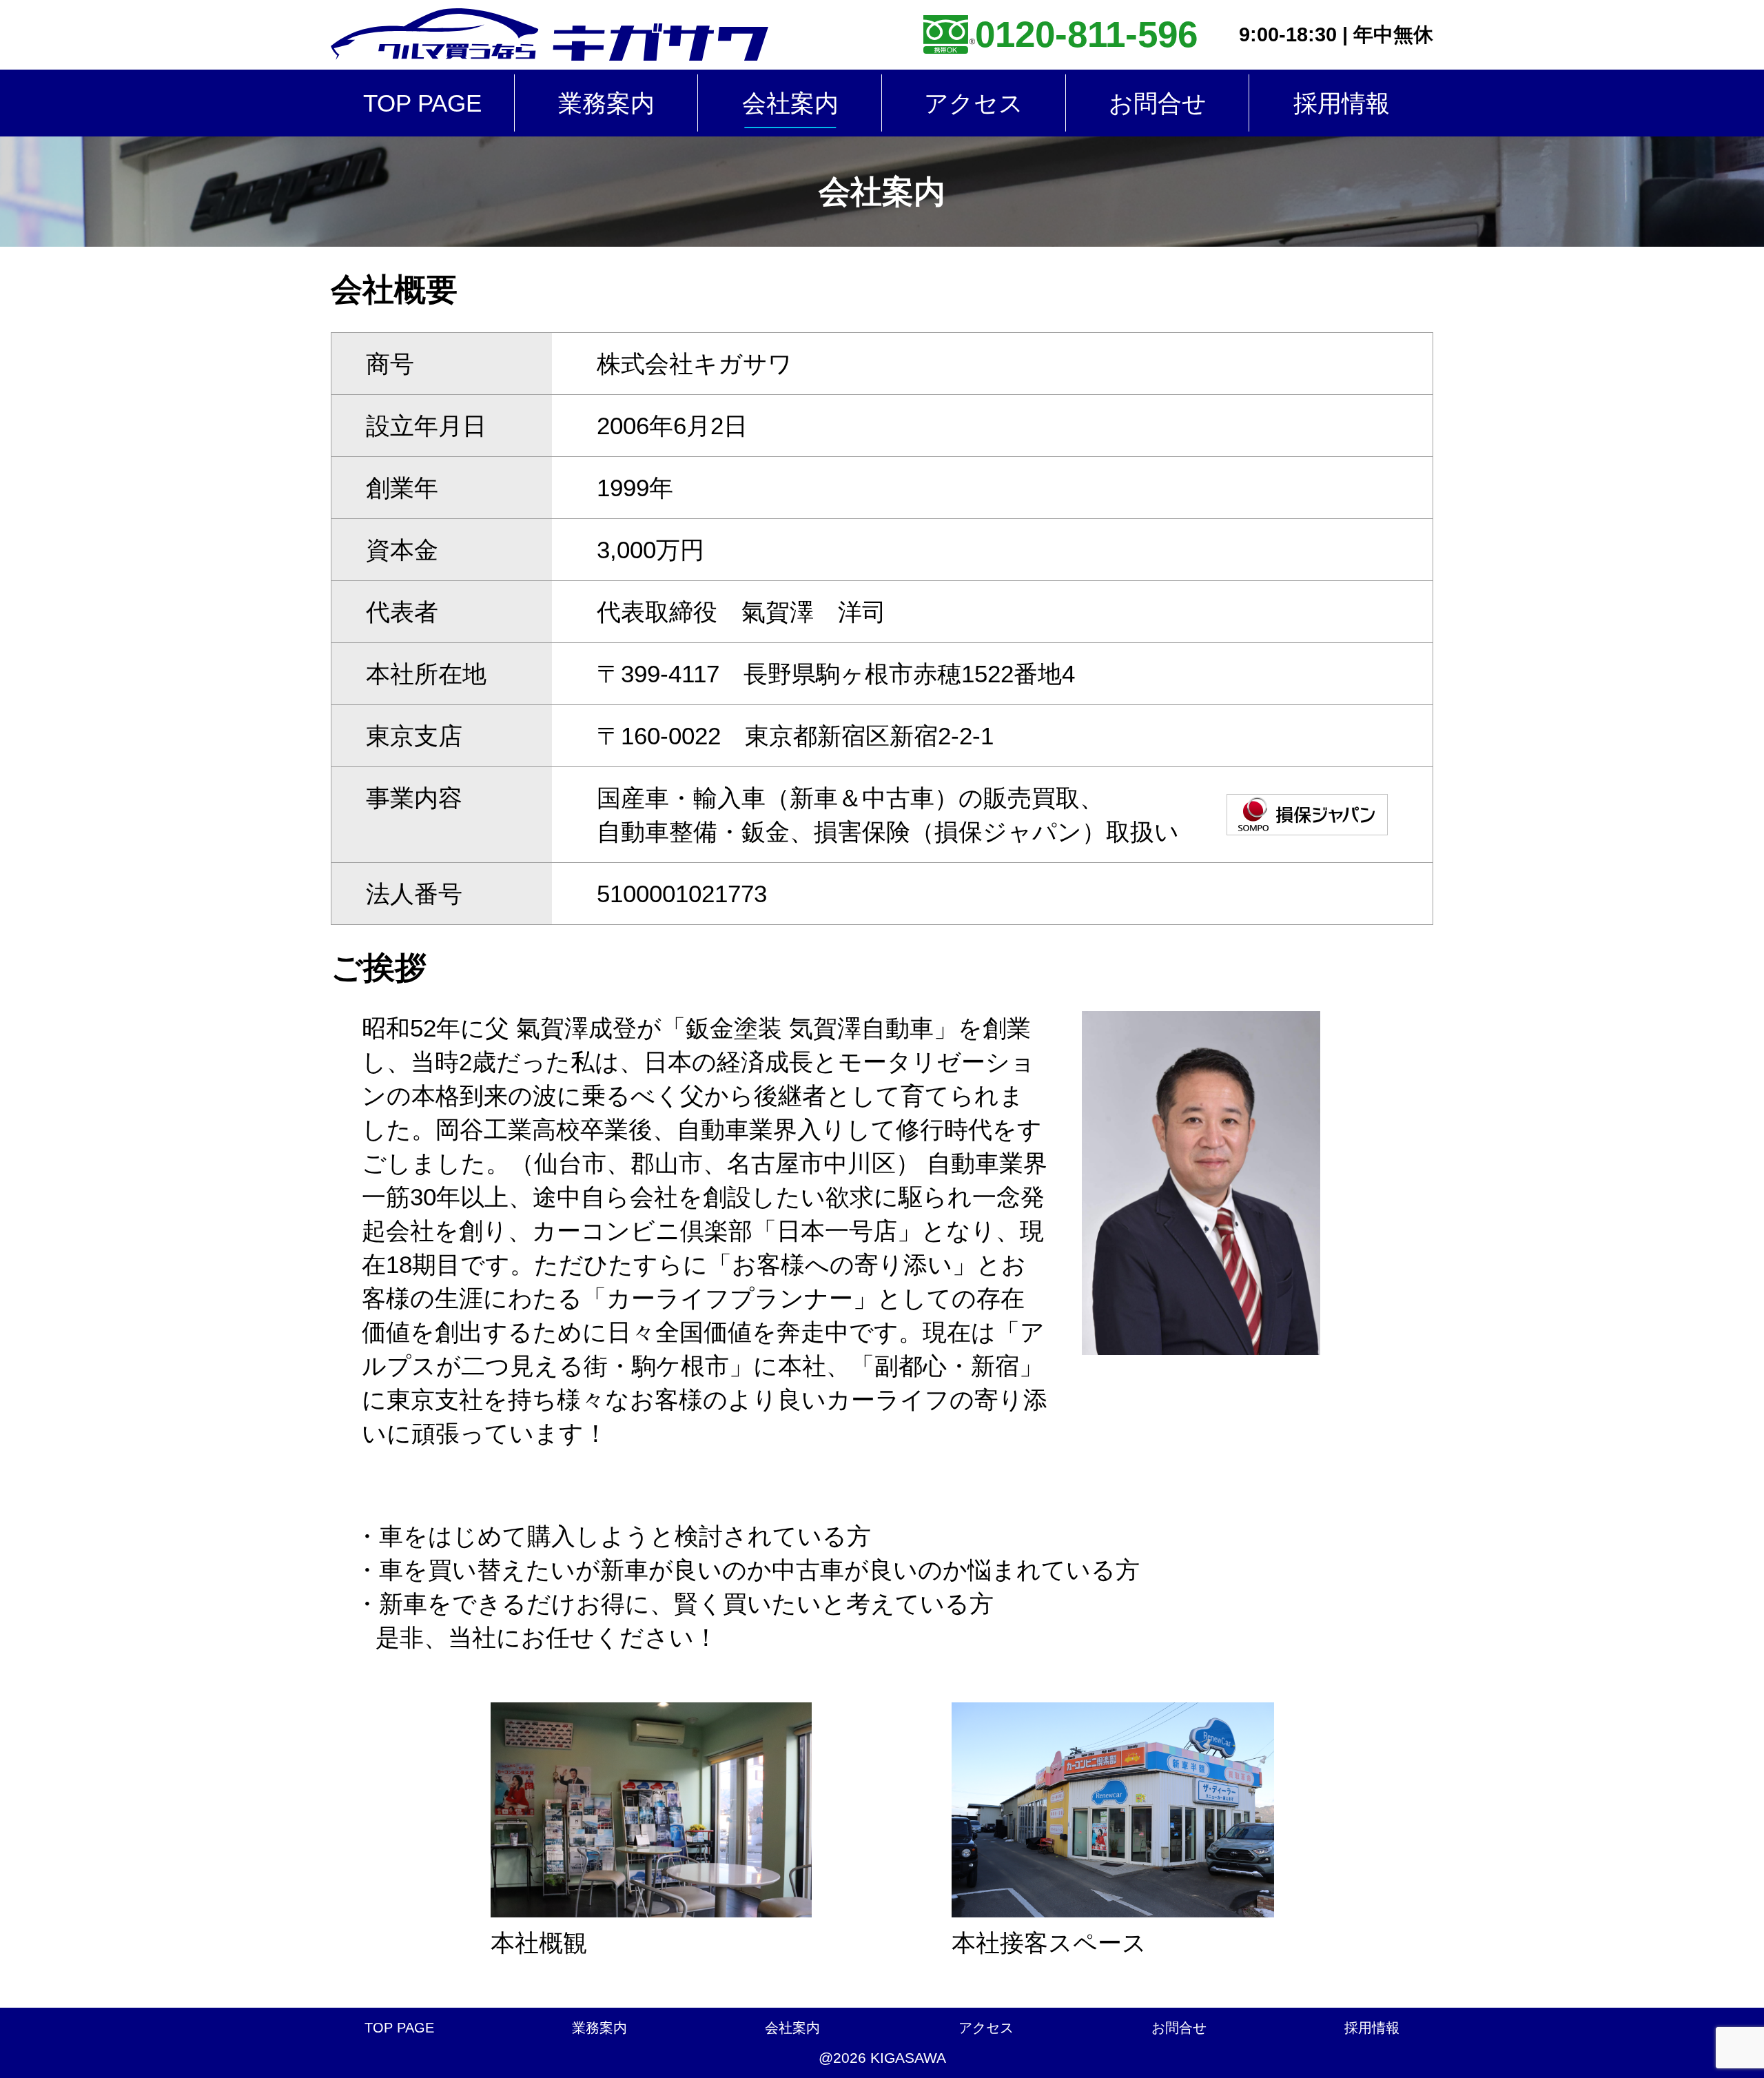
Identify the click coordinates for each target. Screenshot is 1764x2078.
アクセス (974, 103)
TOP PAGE (422, 103)
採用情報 (1342, 103)
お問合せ (1158, 103)
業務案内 (606, 103)
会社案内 (790, 103)
